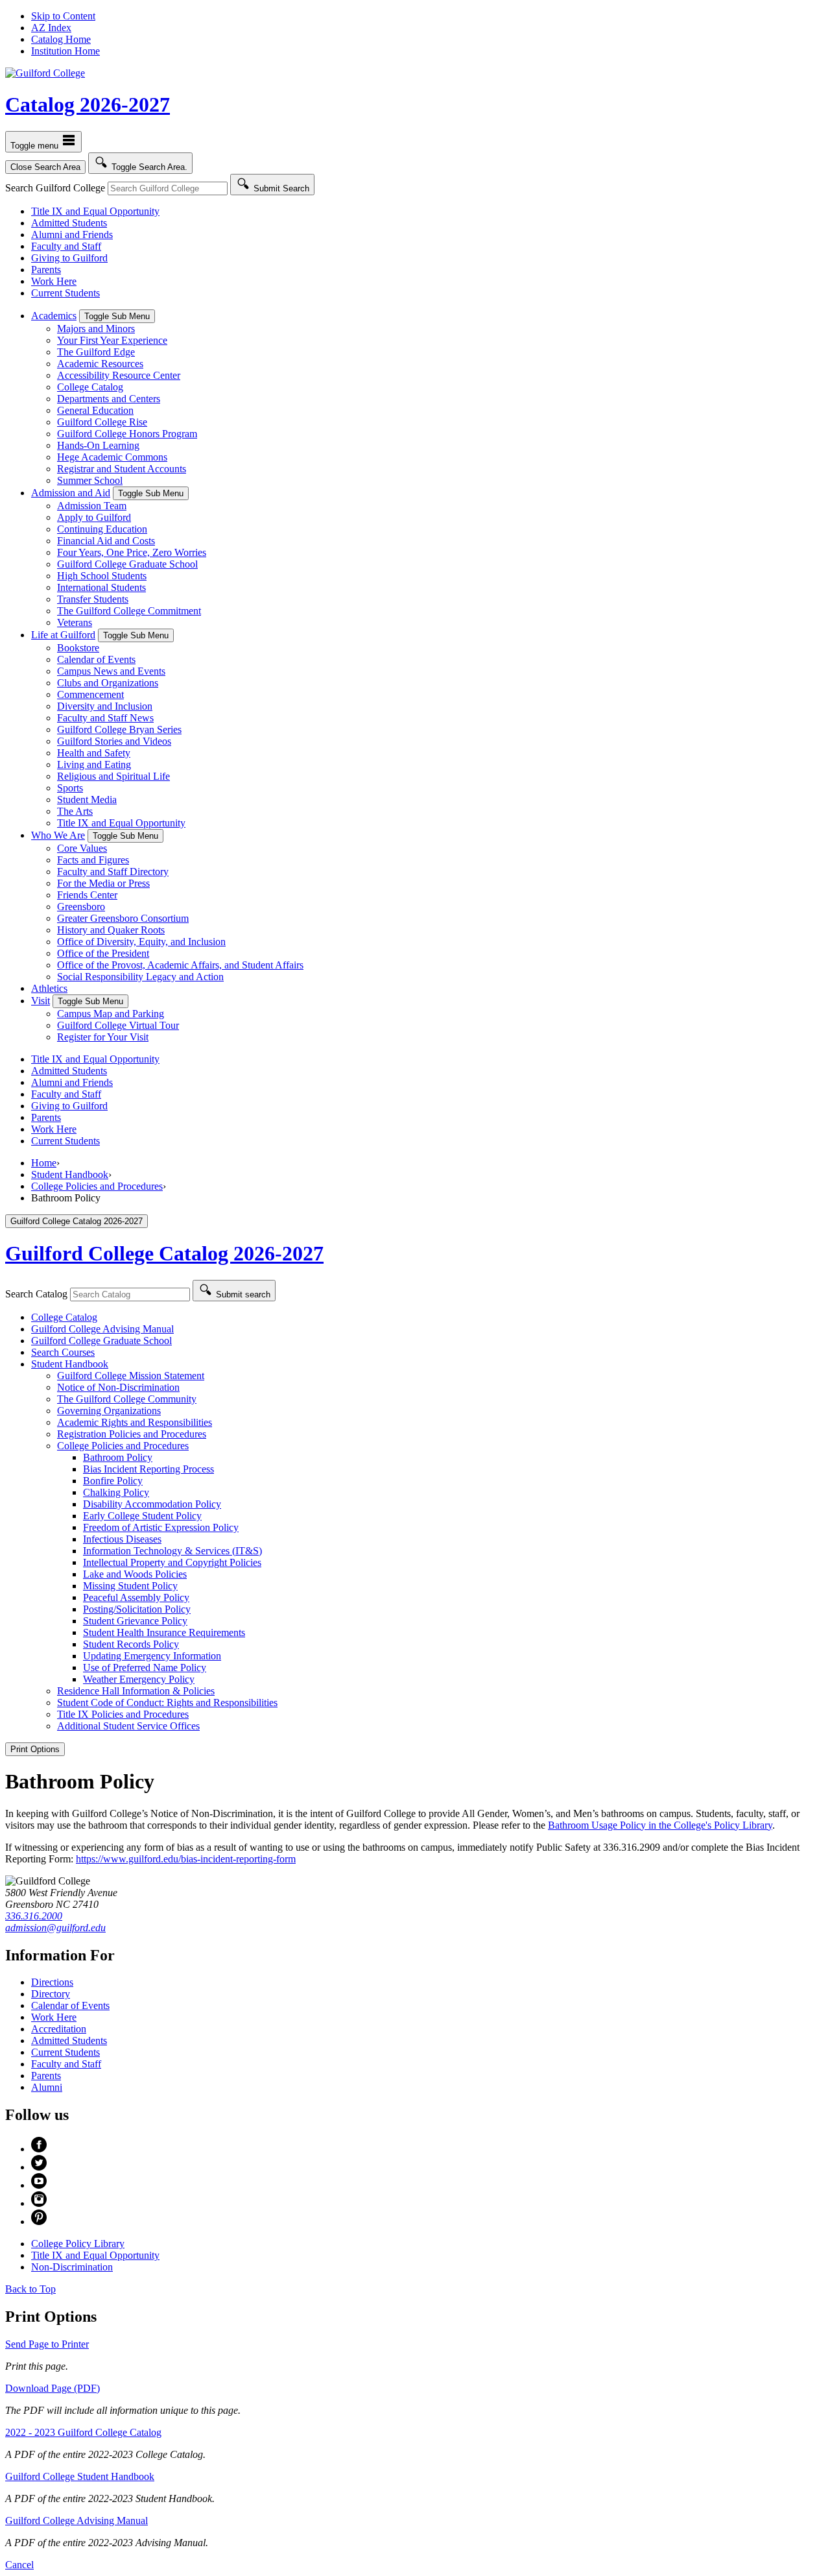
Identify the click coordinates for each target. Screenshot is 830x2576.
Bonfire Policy (113, 1481)
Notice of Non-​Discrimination (118, 1387)
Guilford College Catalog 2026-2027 (164, 1253)
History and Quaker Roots (111, 930)
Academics (54, 316)
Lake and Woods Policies (135, 1574)
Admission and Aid (71, 493)
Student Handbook (70, 1174)
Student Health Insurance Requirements (164, 1632)
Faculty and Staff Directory (113, 872)
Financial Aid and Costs (106, 541)
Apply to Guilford (94, 517)
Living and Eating (94, 764)
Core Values (82, 848)
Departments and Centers (109, 399)
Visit (41, 1001)
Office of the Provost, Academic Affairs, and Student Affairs (180, 965)
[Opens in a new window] (39, 2149)
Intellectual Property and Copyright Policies (172, 1562)
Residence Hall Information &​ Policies (136, 1691)
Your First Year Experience (112, 340)
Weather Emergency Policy (139, 1679)
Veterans (75, 622)
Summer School (90, 480)
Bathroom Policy (118, 1457)
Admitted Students (69, 223)
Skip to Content (63, 16)
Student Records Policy (131, 1644)
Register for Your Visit (103, 1037)
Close (45, 167)
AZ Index (51, 28)
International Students (101, 587)
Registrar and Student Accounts (122, 469)
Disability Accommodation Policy (152, 1504)
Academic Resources (100, 364)
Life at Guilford (63, 635)
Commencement (90, 694)
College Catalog (90, 387)
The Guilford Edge (96, 352)
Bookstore (78, 648)
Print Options (35, 1749)
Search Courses (63, 1352)
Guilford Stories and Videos (114, 741)
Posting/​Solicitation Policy (137, 1609)
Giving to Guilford (69, 258)
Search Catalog (36, 1294)
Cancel (19, 2565)
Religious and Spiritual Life (113, 776)
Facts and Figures (93, 860)
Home (44, 1163)
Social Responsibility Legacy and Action (140, 977)
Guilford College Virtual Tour (118, 1025)
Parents (46, 270)
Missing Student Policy (130, 1586)
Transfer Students (93, 599)
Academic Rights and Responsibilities (135, 1422)
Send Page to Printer (47, 2344)
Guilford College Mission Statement (131, 1376)
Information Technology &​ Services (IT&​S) (172, 1551)
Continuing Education (102, 529)
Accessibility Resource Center (119, 375)
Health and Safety (94, 753)
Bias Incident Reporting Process (148, 1469)
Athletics (49, 988)
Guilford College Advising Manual (102, 1329)
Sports (70, 788)
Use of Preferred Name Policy (145, 1667)
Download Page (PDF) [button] (53, 2388)
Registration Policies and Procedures (132, 1434)
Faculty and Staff (66, 246)
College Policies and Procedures (97, 1186)
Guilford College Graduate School (127, 564)
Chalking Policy (116, 1492)
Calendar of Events (96, 659)
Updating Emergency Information (152, 1656)
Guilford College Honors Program (127, 434)
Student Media (87, 800)
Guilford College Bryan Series (119, 729)
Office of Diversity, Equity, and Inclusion (141, 942)
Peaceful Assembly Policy (136, 1597)
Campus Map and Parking (111, 1014)
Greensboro (81, 907)
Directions (52, 1982)
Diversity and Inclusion (105, 706)
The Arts (75, 811)
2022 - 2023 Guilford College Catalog (83, 2432)
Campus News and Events (111, 671)
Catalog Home (61, 39)
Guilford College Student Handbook (80, 2476)
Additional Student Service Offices (128, 1726)
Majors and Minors (96, 329)
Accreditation (59, 2029)
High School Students (102, 576)
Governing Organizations (109, 1411)
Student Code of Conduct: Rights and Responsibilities (167, 1703)
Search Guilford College (55, 188)
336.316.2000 (34, 1916)
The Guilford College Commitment (129, 611)
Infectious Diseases (122, 1539)
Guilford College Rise (102, 422)
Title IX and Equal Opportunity (95, 211)
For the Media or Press (103, 883)
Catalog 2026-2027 (88, 104)
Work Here (54, 281)
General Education (95, 410)
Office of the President (103, 953)
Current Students (65, 293)
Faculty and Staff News (105, 718)
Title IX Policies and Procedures (123, 1714)
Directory (51, 1994)
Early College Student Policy (142, 1516)
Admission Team (92, 506)
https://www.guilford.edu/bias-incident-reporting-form (186, 1859)
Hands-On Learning (98, 445)
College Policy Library (78, 2244)
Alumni (47, 2087)
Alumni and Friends (72, 235)
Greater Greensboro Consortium (123, 918)
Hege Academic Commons (112, 457)
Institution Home (65, 51)
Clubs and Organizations (108, 683)
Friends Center (87, 895)
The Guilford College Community (127, 1399)
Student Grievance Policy (135, 1621)
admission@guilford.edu (55, 1928)
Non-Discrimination (72, 2267)
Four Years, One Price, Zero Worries (132, 552)
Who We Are (58, 835)
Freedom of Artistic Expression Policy (161, 1527)
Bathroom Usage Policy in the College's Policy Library (660, 1825)
